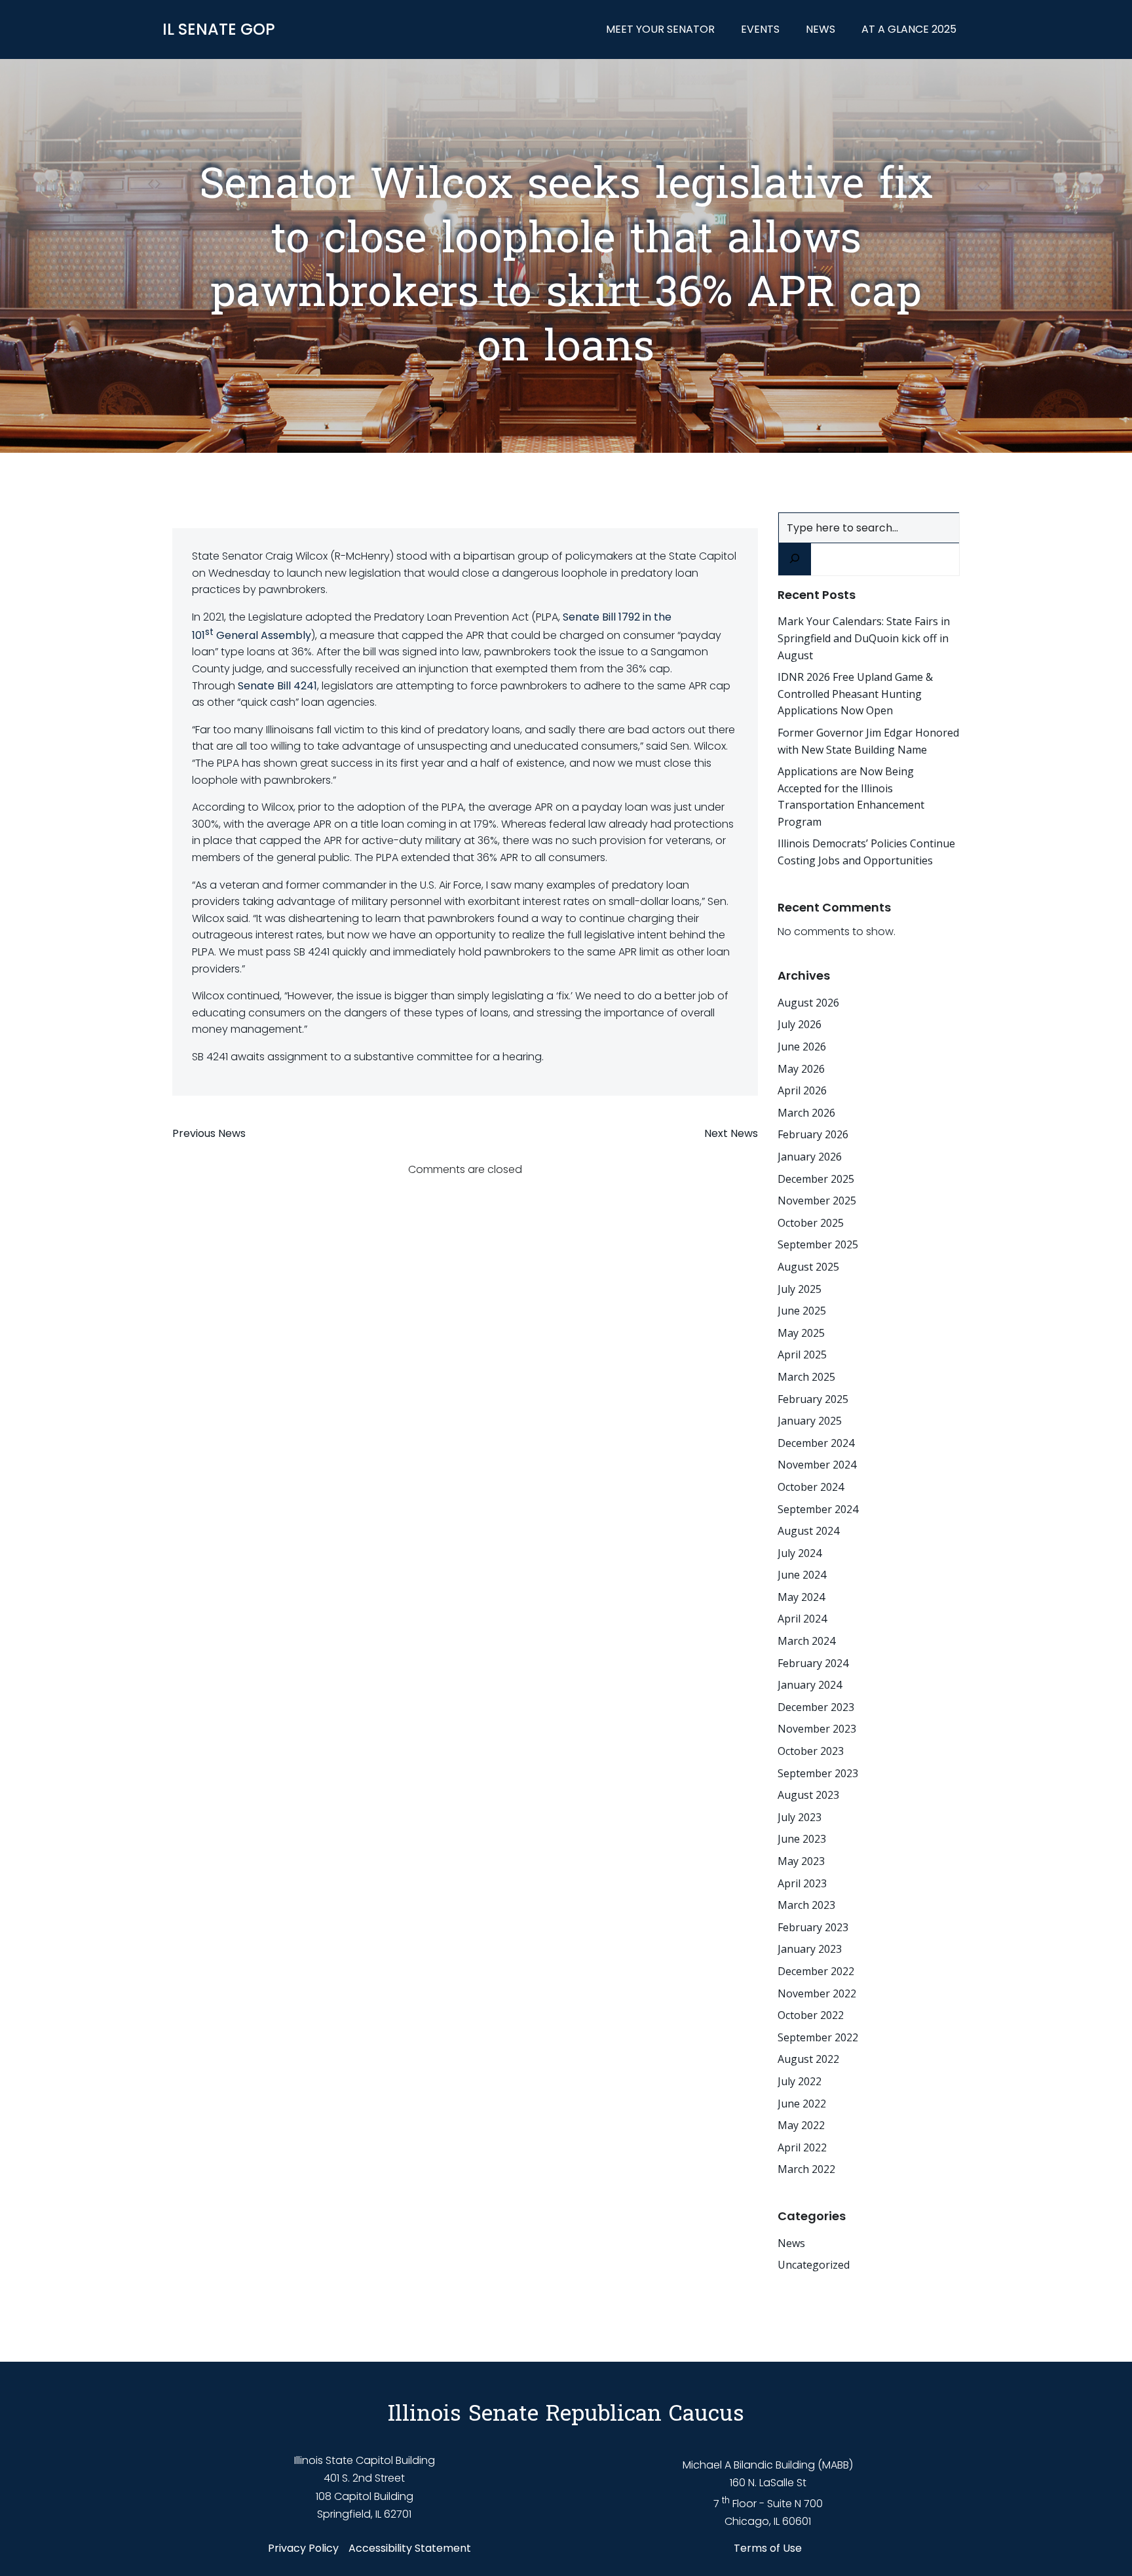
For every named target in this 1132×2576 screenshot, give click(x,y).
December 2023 (816, 1707)
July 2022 (800, 2081)
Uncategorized (814, 2265)
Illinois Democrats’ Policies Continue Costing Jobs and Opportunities (866, 852)
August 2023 (808, 1795)
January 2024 (810, 1685)
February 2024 (813, 1663)
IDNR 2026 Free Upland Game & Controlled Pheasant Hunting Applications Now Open (855, 694)
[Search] (795, 559)
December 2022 (816, 1971)
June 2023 (802, 1839)
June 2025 (802, 1311)
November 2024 (817, 1465)
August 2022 (808, 2059)
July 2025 (800, 1289)
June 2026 (802, 1047)
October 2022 (811, 2015)
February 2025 (813, 1399)
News (821, 29)
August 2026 (808, 1003)
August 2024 (808, 1531)
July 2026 (800, 1024)
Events (760, 29)
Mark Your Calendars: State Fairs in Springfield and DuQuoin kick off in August (864, 638)
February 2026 (813, 1134)
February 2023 (813, 1927)
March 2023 (806, 1905)
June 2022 (802, 2104)
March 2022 (806, 2169)
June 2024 (802, 1575)
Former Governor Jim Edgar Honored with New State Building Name (868, 741)
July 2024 (800, 1553)
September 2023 (818, 1773)
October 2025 (811, 1223)
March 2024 (806, 1641)
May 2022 (801, 2125)
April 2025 (802, 1355)
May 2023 (801, 1861)
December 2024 (816, 1443)
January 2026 (810, 1157)
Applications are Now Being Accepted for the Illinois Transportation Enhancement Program (851, 797)
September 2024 (818, 1509)
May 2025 (801, 1333)
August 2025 (808, 1267)
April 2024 (802, 1619)
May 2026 (801, 1069)
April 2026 (802, 1090)
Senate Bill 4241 (277, 686)
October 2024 (811, 1487)
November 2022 (817, 1993)
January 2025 (810, 1421)
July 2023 (800, 1817)
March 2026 (806, 1113)
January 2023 (810, 1949)
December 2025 (816, 1179)
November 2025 (817, 1201)
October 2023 (811, 1751)
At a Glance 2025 (909, 29)
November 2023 (817, 1729)
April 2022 (802, 2147)
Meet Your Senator (660, 29)
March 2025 (806, 1377)
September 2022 (818, 2037)
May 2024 (801, 1597)
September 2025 (818, 1244)
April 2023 (802, 1883)
